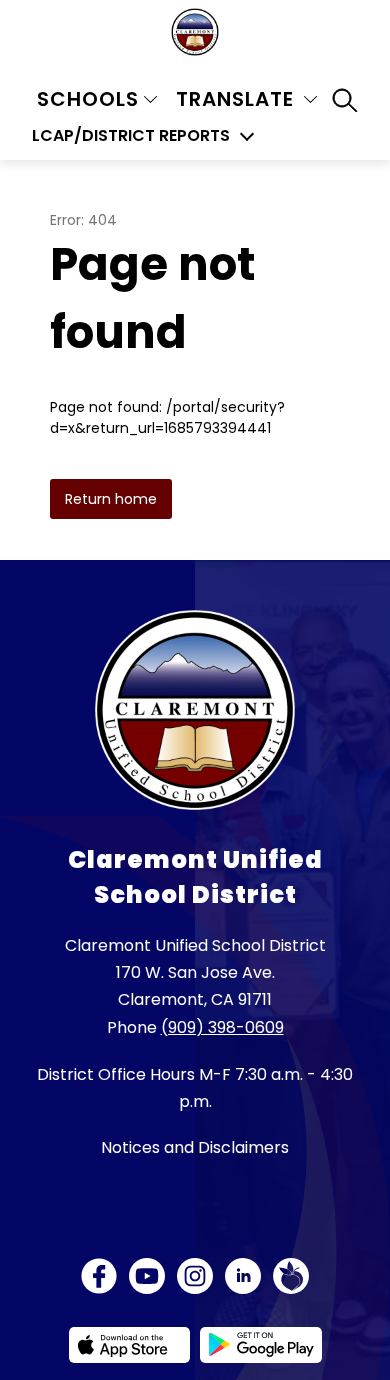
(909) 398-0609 (222, 1027)
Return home (111, 499)
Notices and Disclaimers (195, 1147)
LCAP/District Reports (131, 136)
